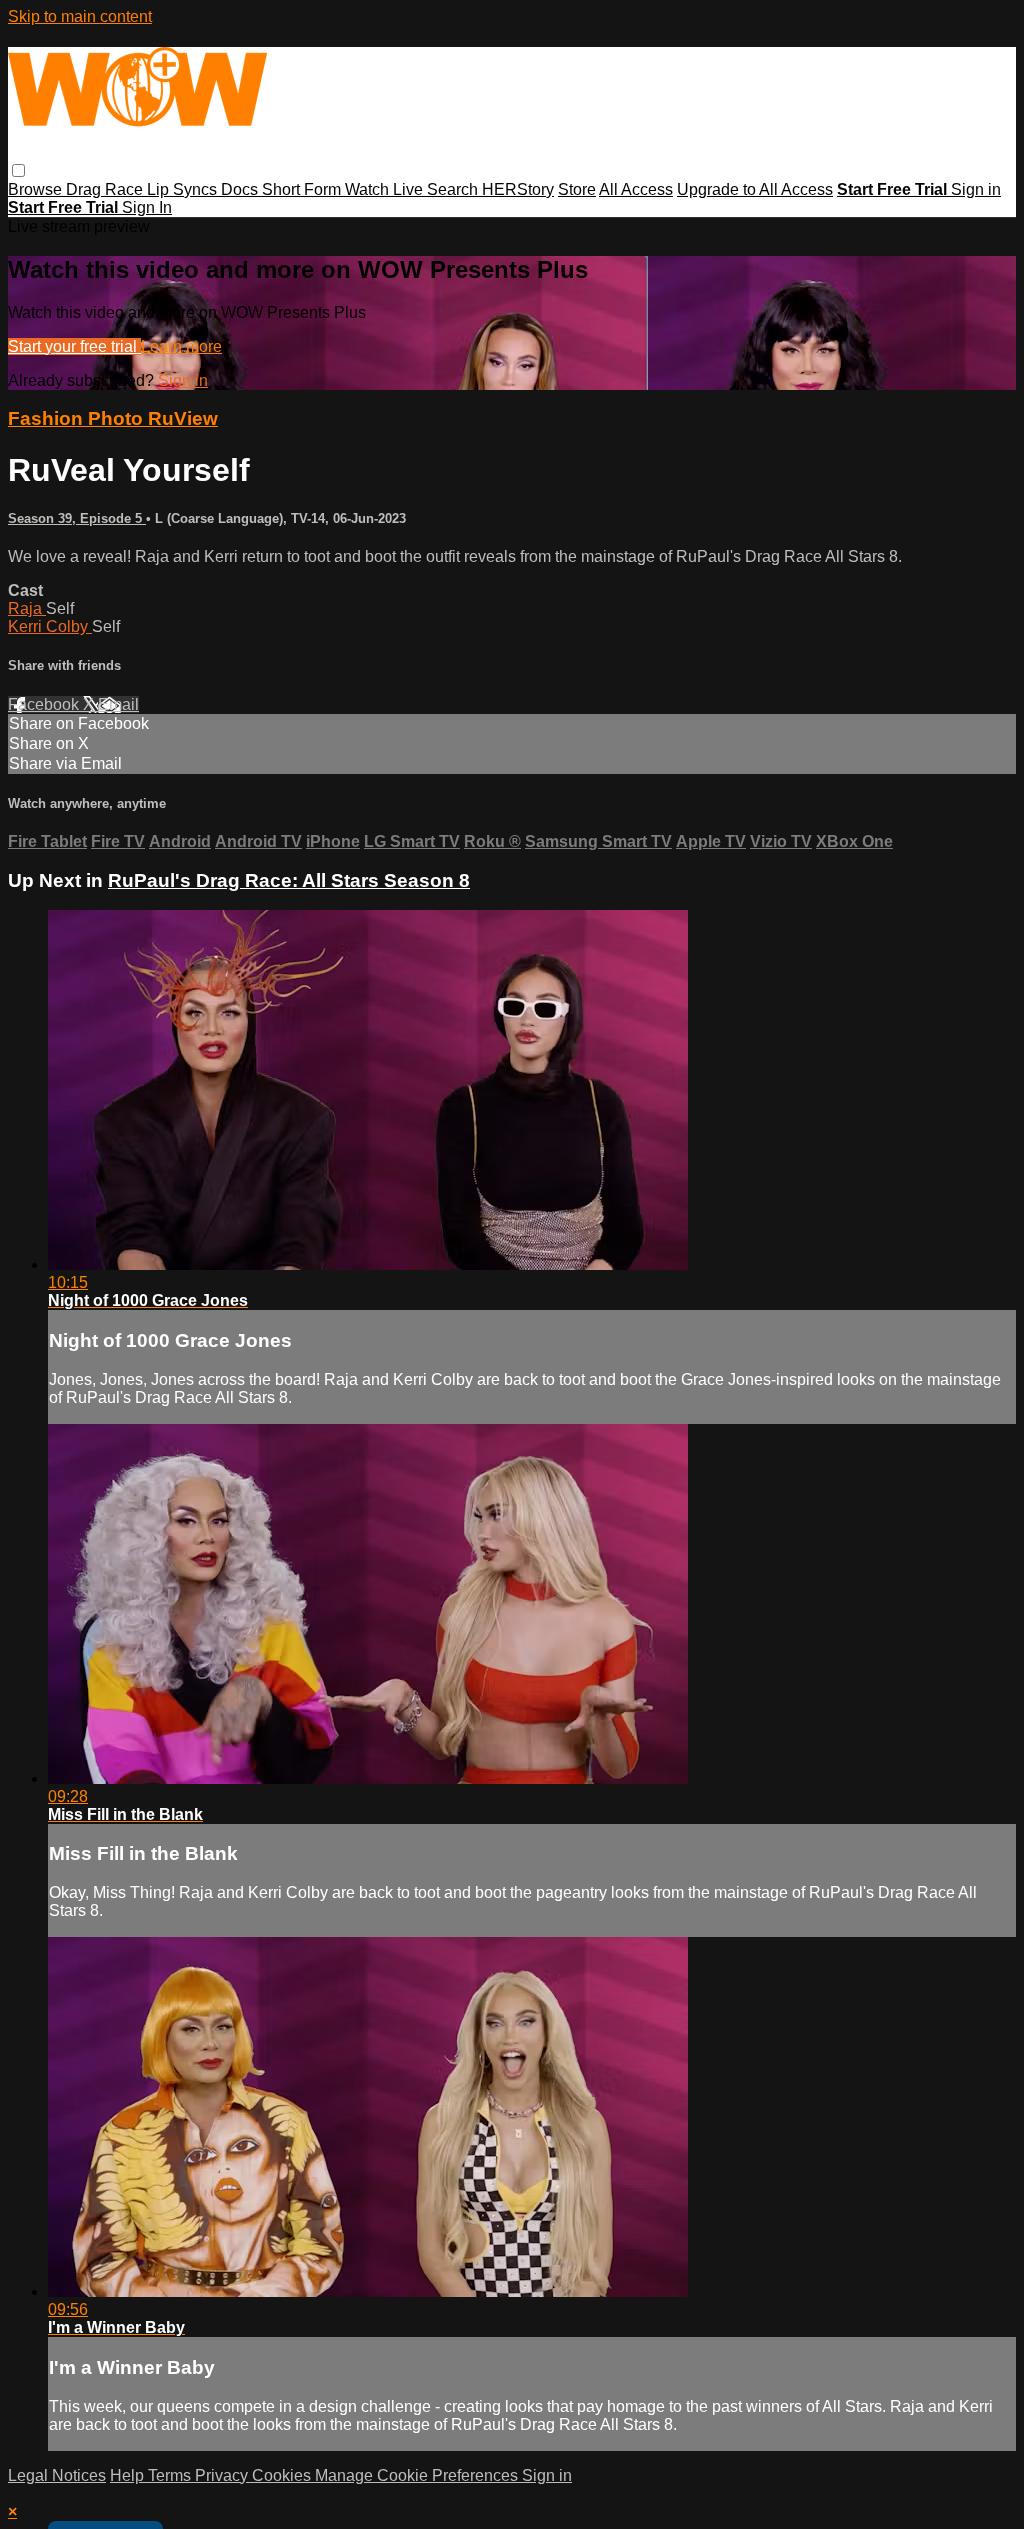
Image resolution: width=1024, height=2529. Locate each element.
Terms (171, 2475)
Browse (37, 189)
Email (118, 704)
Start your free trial (74, 346)
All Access (636, 189)
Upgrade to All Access (755, 189)
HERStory (518, 189)
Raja (27, 608)
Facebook (45, 704)
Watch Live (386, 189)
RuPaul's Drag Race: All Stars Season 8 (289, 880)
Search (454, 189)
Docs (241, 189)
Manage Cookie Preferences (418, 2475)
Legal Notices (57, 2475)
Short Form (303, 189)
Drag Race (106, 189)
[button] (18, 170)
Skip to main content (80, 16)
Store (577, 189)
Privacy (223, 2475)
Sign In (147, 207)
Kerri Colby (50, 626)
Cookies (283, 2475)
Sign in (976, 189)
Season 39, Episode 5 (77, 518)
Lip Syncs (184, 189)
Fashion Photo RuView (113, 418)
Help (129, 2475)
